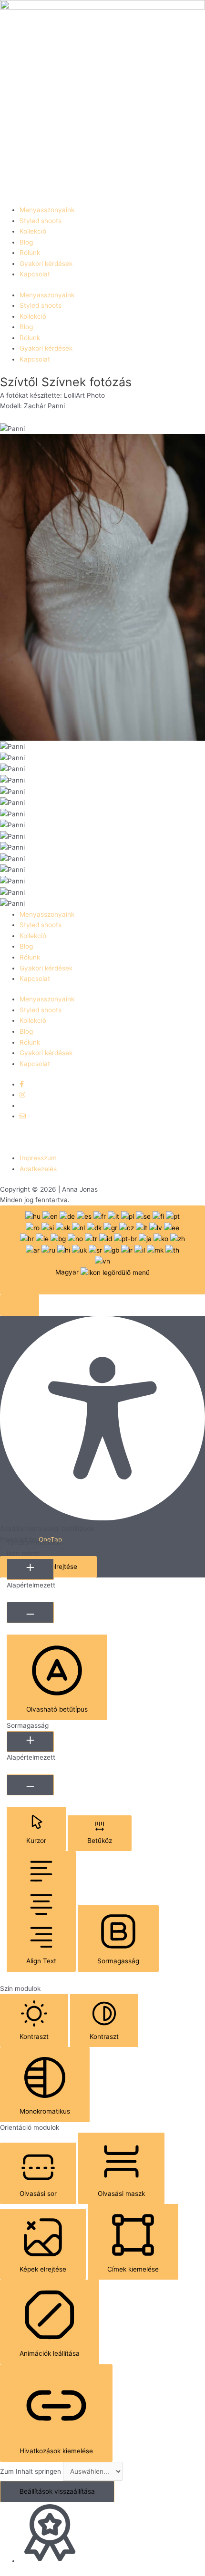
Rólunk (30, 253)
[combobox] (102, 1250)
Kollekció (33, 231)
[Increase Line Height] (30, 1742)
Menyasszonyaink (47, 210)
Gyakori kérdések (46, 264)
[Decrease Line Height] (30, 1785)
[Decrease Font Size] (30, 1612)
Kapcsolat (35, 274)
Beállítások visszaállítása (57, 2491)
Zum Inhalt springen (31, 2471)
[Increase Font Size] (30, 1569)
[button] (20, 1305)
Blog (26, 242)
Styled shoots (41, 221)
